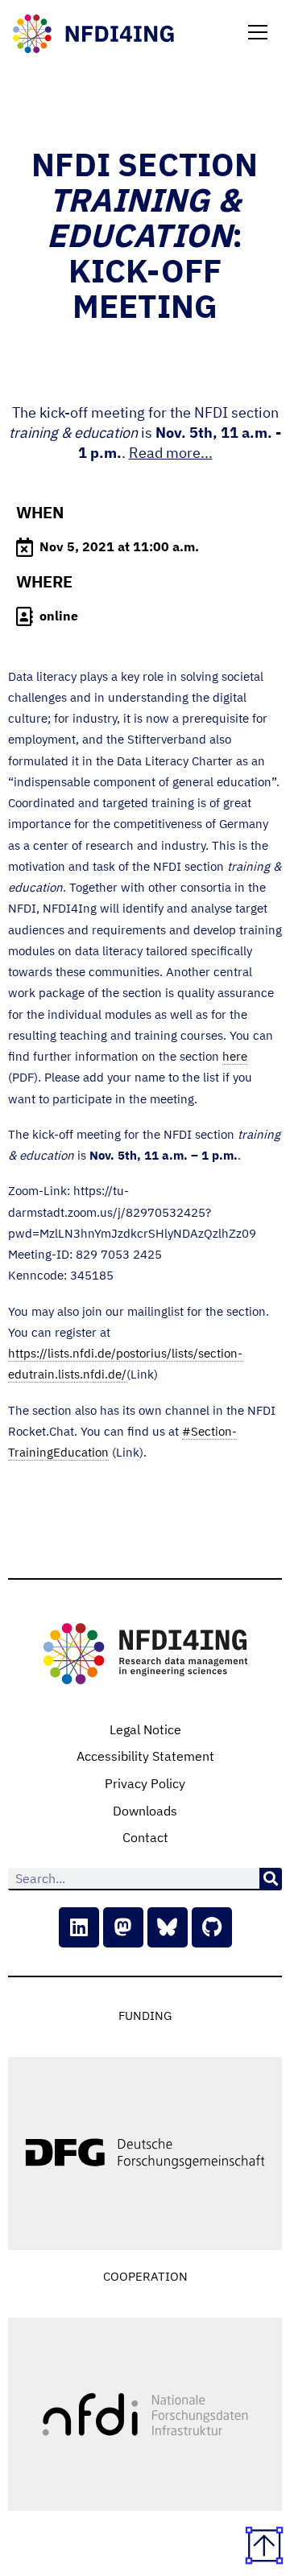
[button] (258, 34)
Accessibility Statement (145, 1756)
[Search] (271, 1879)
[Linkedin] (79, 1927)
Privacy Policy (145, 1783)
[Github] (212, 1927)
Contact (145, 1837)
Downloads (145, 1811)
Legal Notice (145, 1729)
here (235, 1056)
